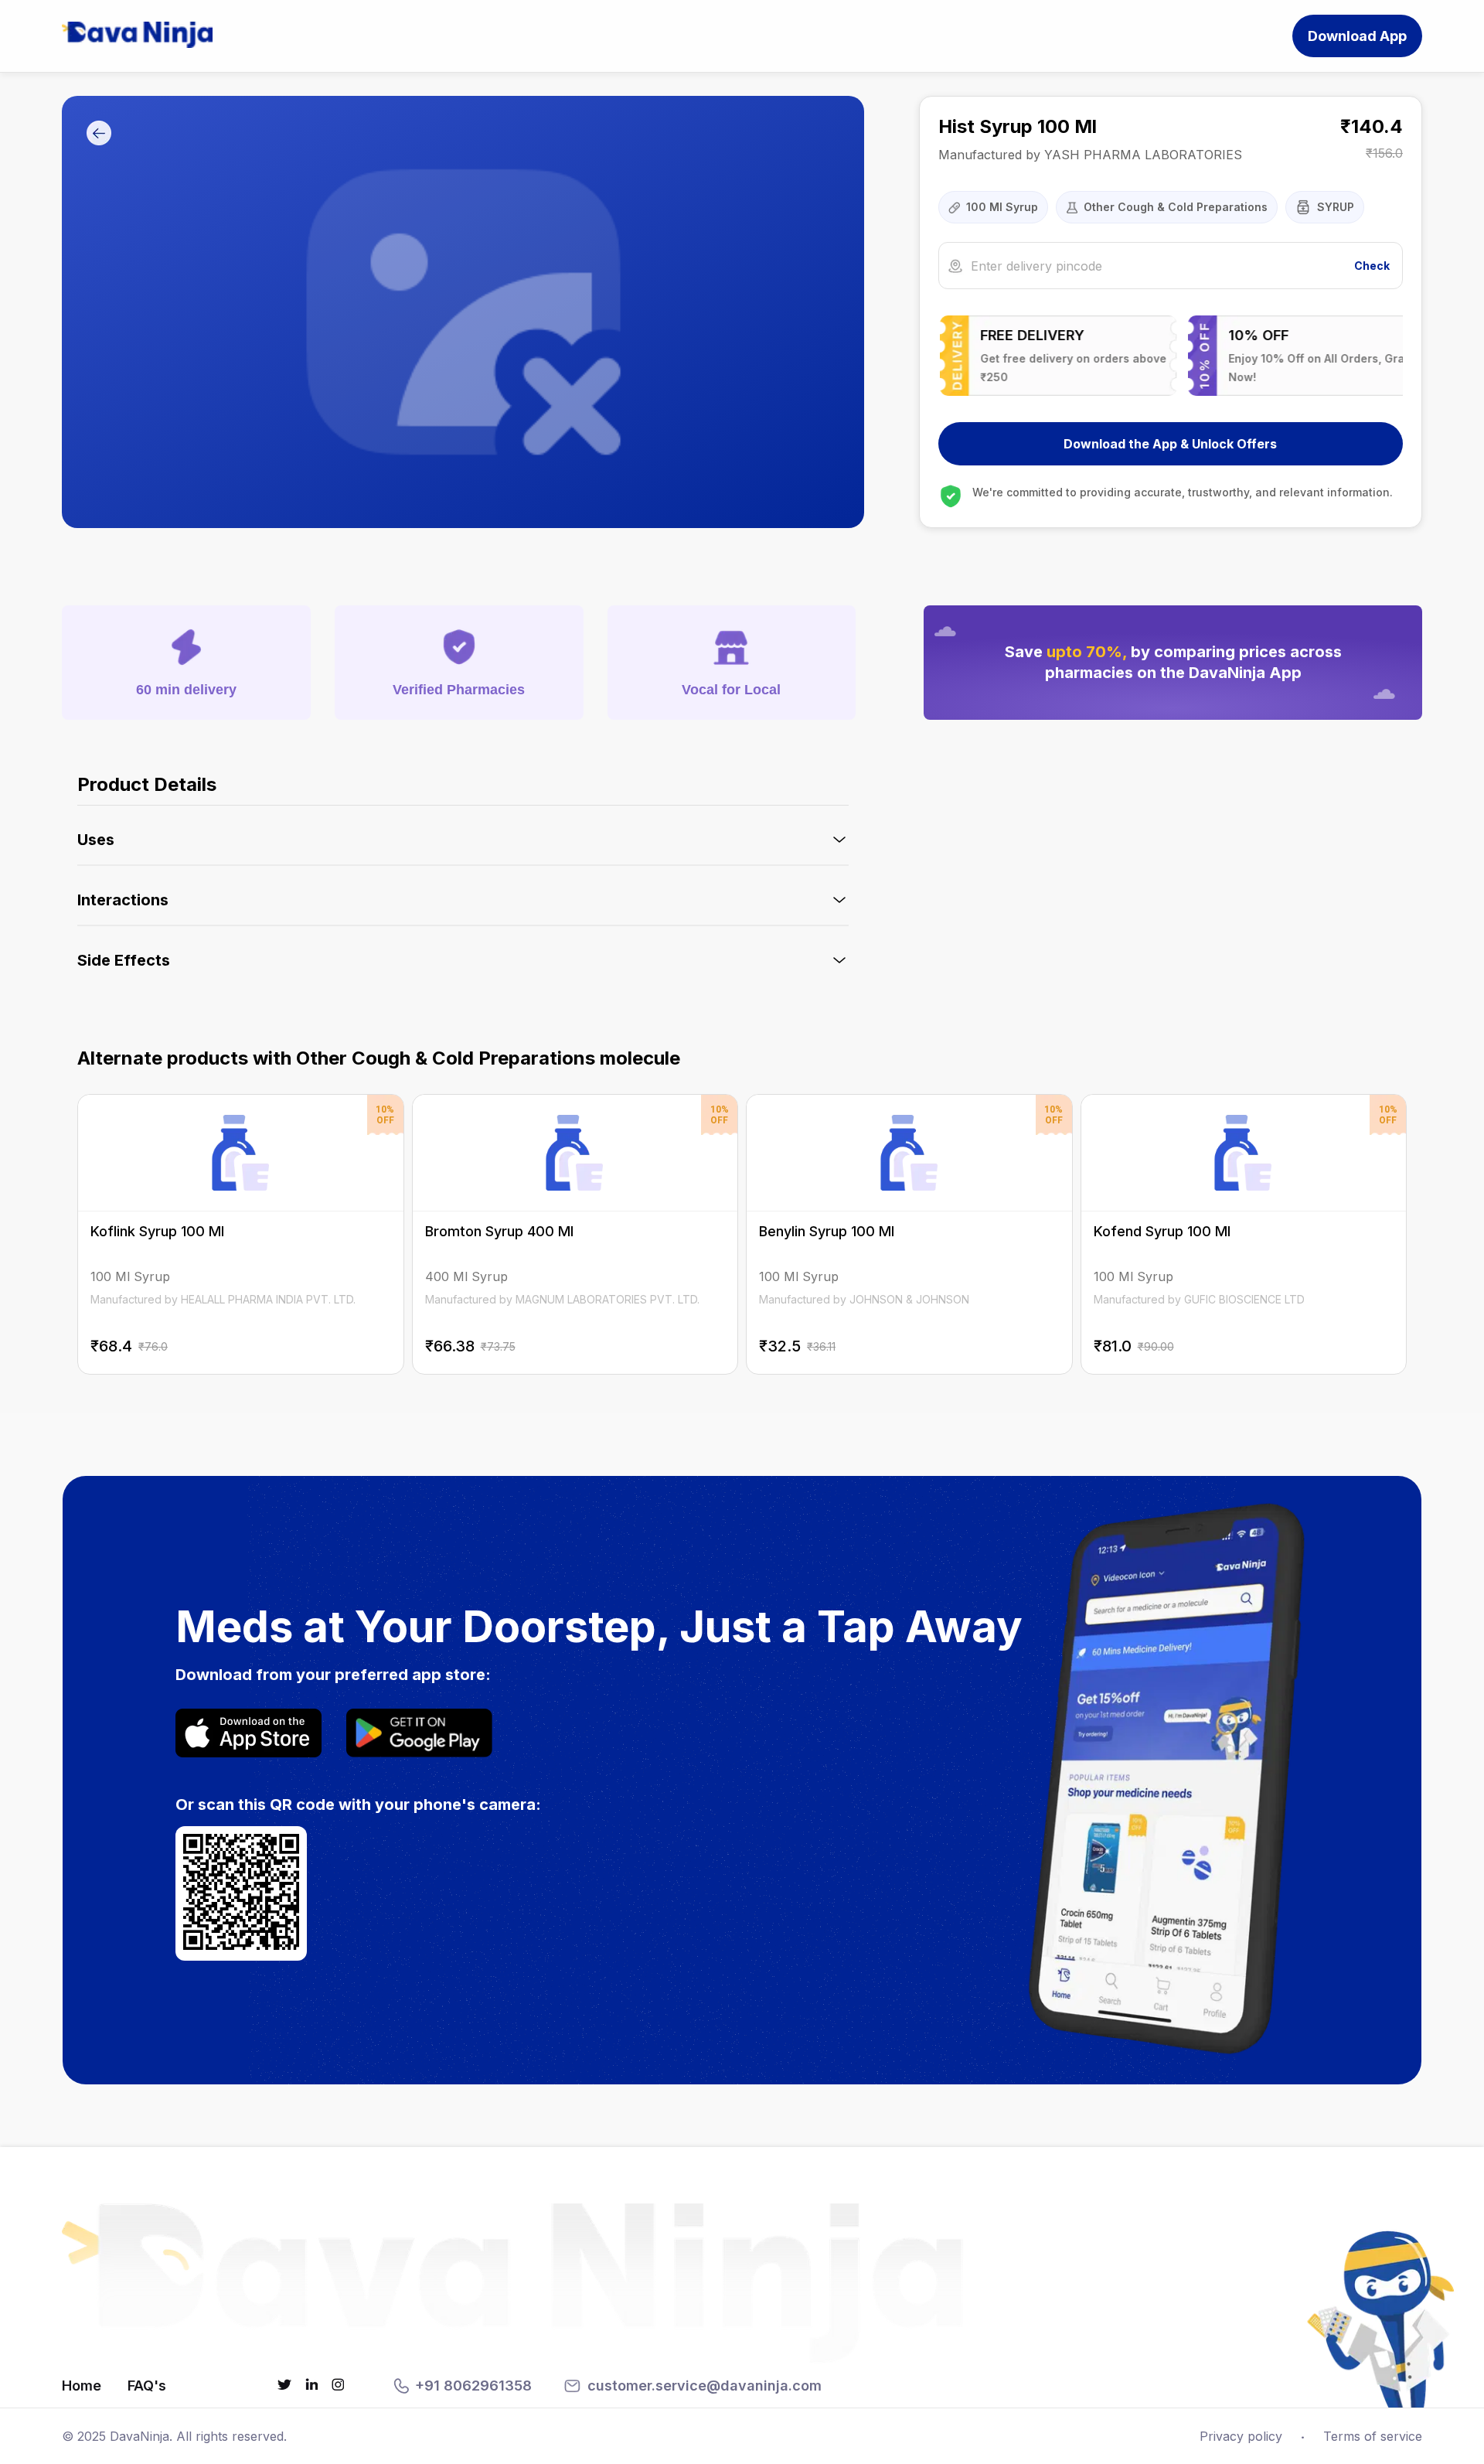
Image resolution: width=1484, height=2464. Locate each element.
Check (1372, 266)
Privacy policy (1241, 2436)
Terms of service (1373, 2436)
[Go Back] (99, 134)
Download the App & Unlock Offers (1170, 444)
